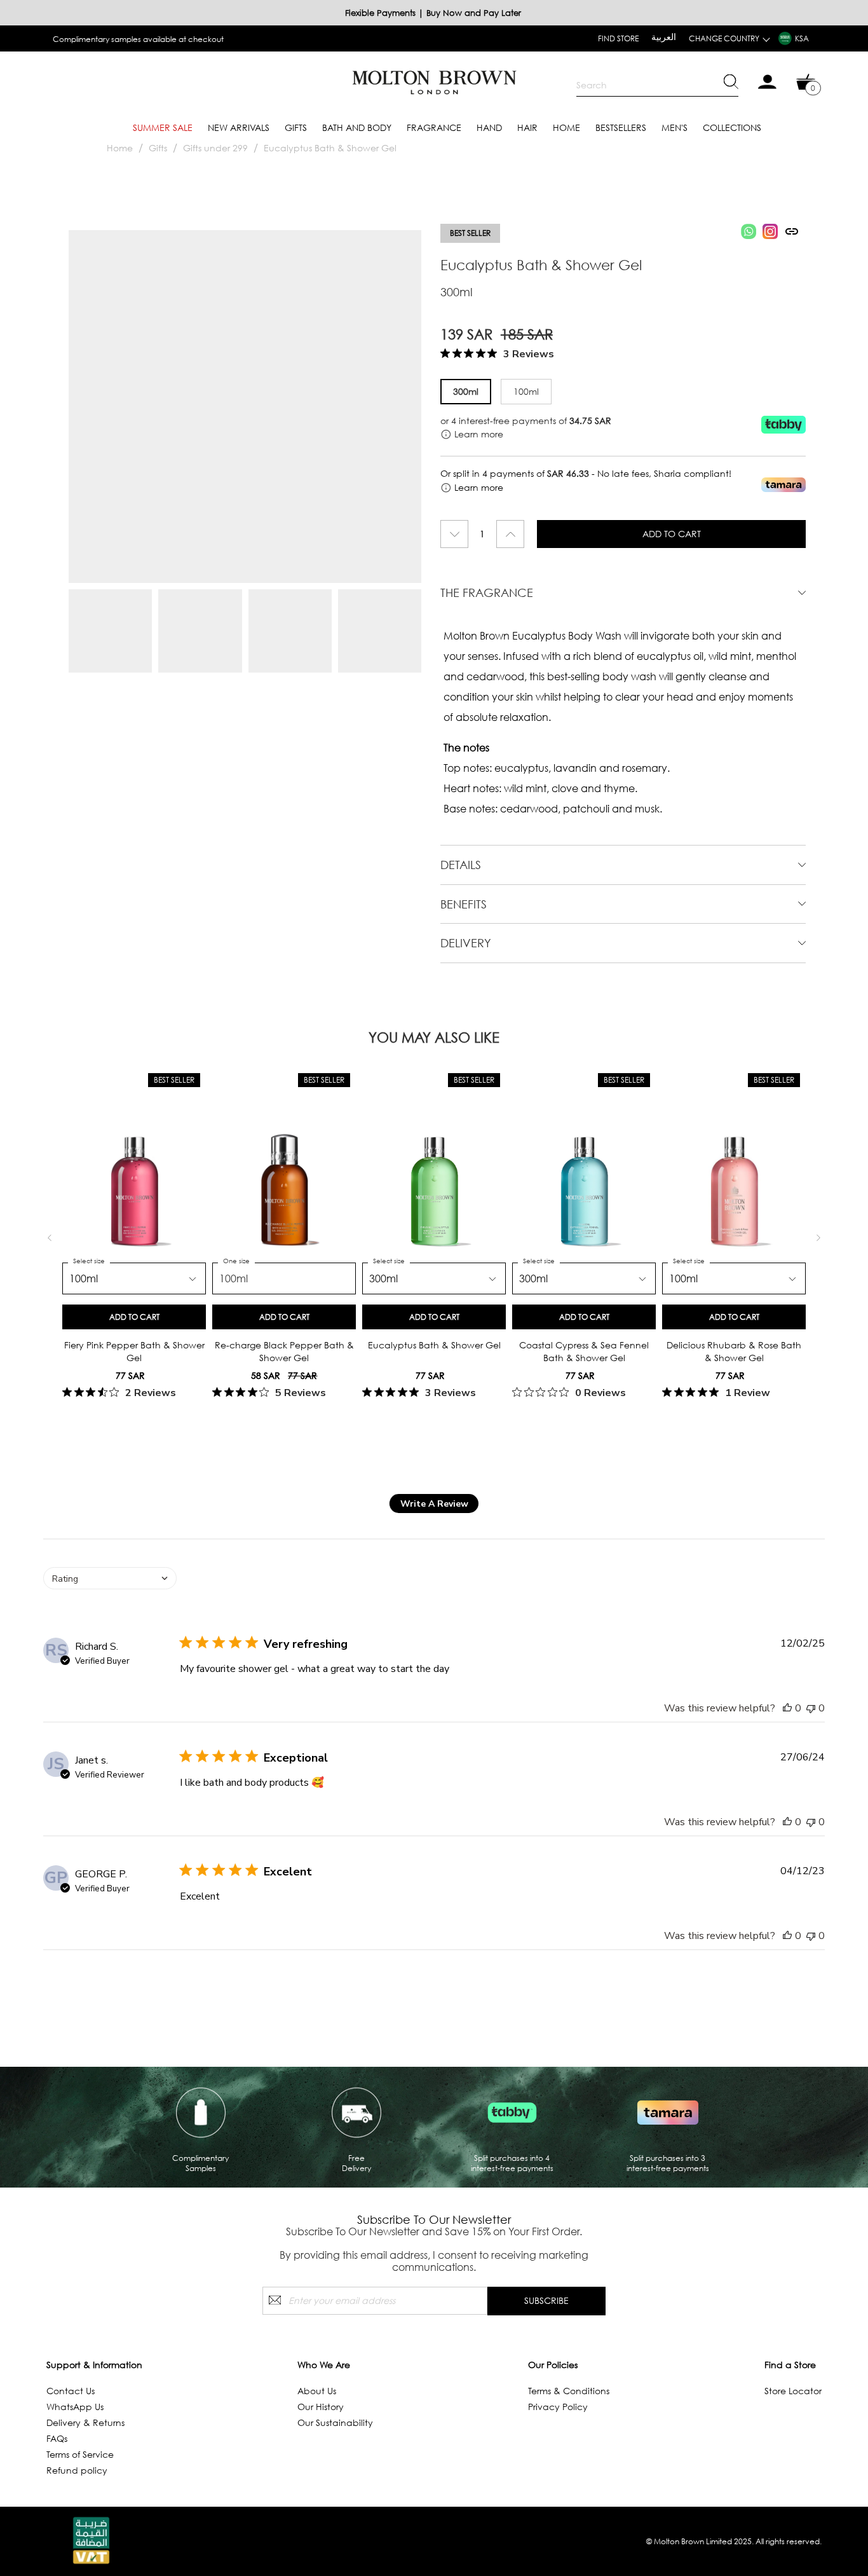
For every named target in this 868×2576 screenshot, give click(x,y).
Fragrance (434, 127)
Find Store (618, 38)
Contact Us (71, 2391)
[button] (110, 1578)
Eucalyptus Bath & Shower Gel (330, 148)
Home (566, 127)
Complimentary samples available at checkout (138, 39)
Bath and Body (357, 127)
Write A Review (434, 1504)
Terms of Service (80, 2454)
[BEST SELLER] (134, 1181)
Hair (527, 127)
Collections (732, 127)
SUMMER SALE (163, 127)
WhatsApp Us (75, 2407)
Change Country (724, 38)
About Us (317, 2391)
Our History (321, 2407)
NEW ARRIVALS (239, 127)
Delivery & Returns (85, 2422)
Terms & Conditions (569, 2391)
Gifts (296, 127)
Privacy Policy (558, 2407)
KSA (802, 38)
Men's (675, 127)
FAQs (57, 2438)
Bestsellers (621, 127)
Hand (489, 127)
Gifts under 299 (215, 148)
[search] (657, 85)
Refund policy (77, 2470)
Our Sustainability (335, 2422)
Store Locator (793, 2391)
